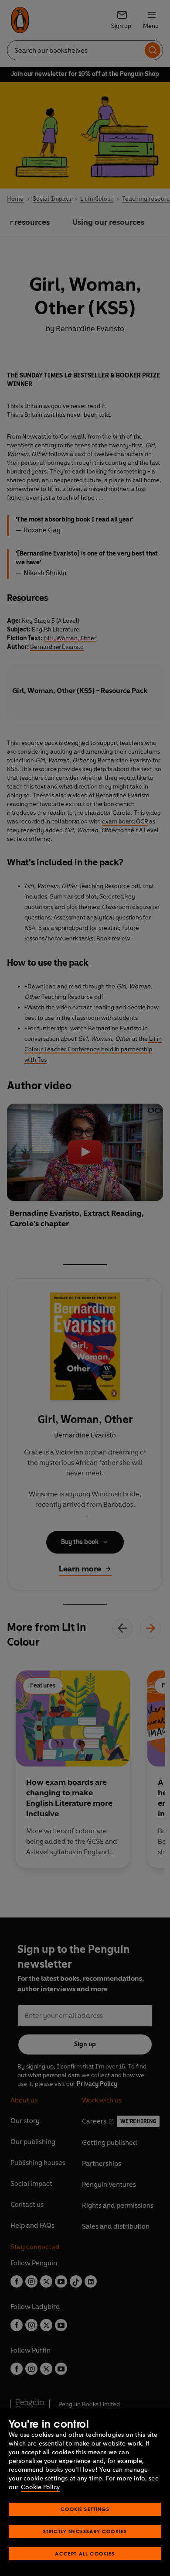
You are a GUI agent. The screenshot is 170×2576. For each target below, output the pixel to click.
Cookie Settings (85, 2509)
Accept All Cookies (85, 2554)
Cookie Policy (40, 2487)
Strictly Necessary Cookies (85, 2531)
